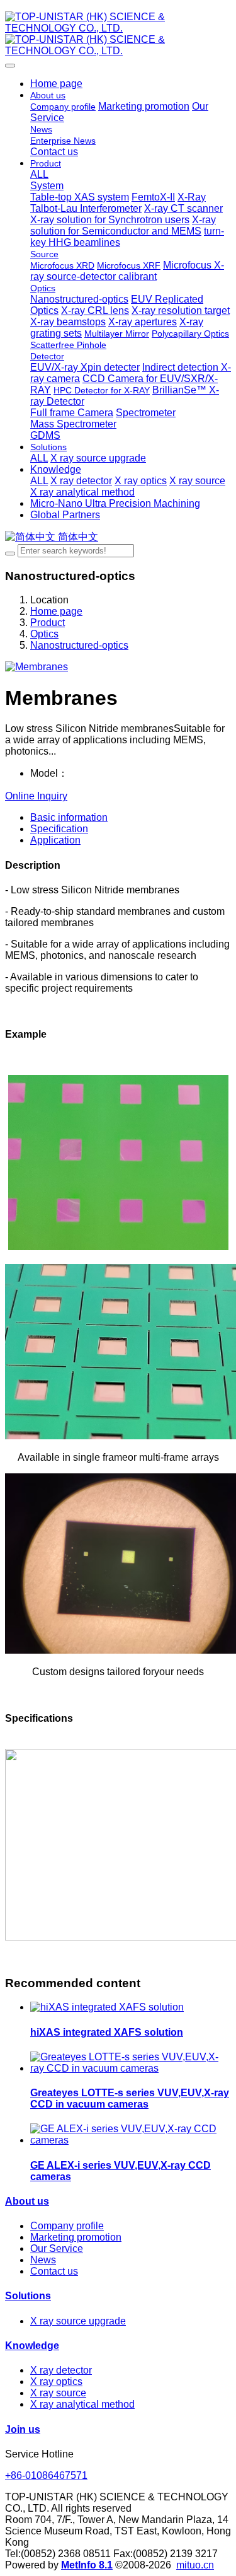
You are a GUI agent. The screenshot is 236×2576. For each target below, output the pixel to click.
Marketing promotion (76, 2237)
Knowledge (32, 2346)
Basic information (69, 817)
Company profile (67, 2226)
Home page (56, 84)
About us (27, 2201)
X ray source (58, 2393)
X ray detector (61, 2370)
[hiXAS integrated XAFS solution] (107, 2007)
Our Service (57, 2248)
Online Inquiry (36, 796)
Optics (44, 634)
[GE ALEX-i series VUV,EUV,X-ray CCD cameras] (131, 2140)
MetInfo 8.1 (87, 2565)
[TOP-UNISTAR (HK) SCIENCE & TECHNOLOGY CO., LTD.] (118, 34)
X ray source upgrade (78, 2321)
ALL (39, 174)
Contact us (54, 2271)
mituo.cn (195, 2565)
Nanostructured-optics (79, 645)
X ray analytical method (82, 2404)
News (43, 2260)
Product (48, 623)
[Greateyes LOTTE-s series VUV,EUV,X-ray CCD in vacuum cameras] (131, 2068)
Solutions (28, 2296)
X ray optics (56, 2382)
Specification (59, 829)
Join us (23, 2429)
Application (55, 840)
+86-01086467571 (46, 2475)
